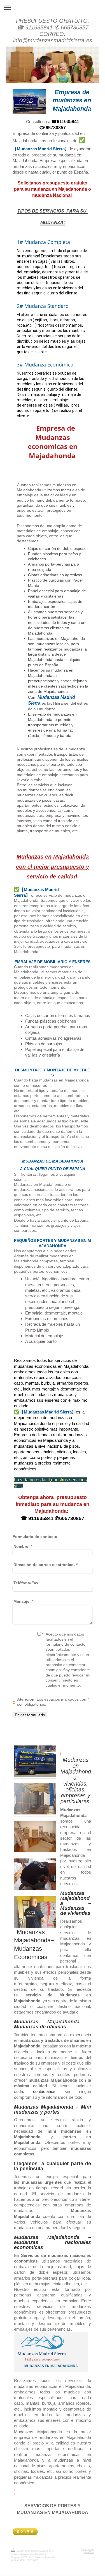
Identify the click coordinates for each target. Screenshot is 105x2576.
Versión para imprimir (27, 2551)
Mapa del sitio (46, 2551)
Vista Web (89, 2552)
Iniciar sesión (88, 2549)
